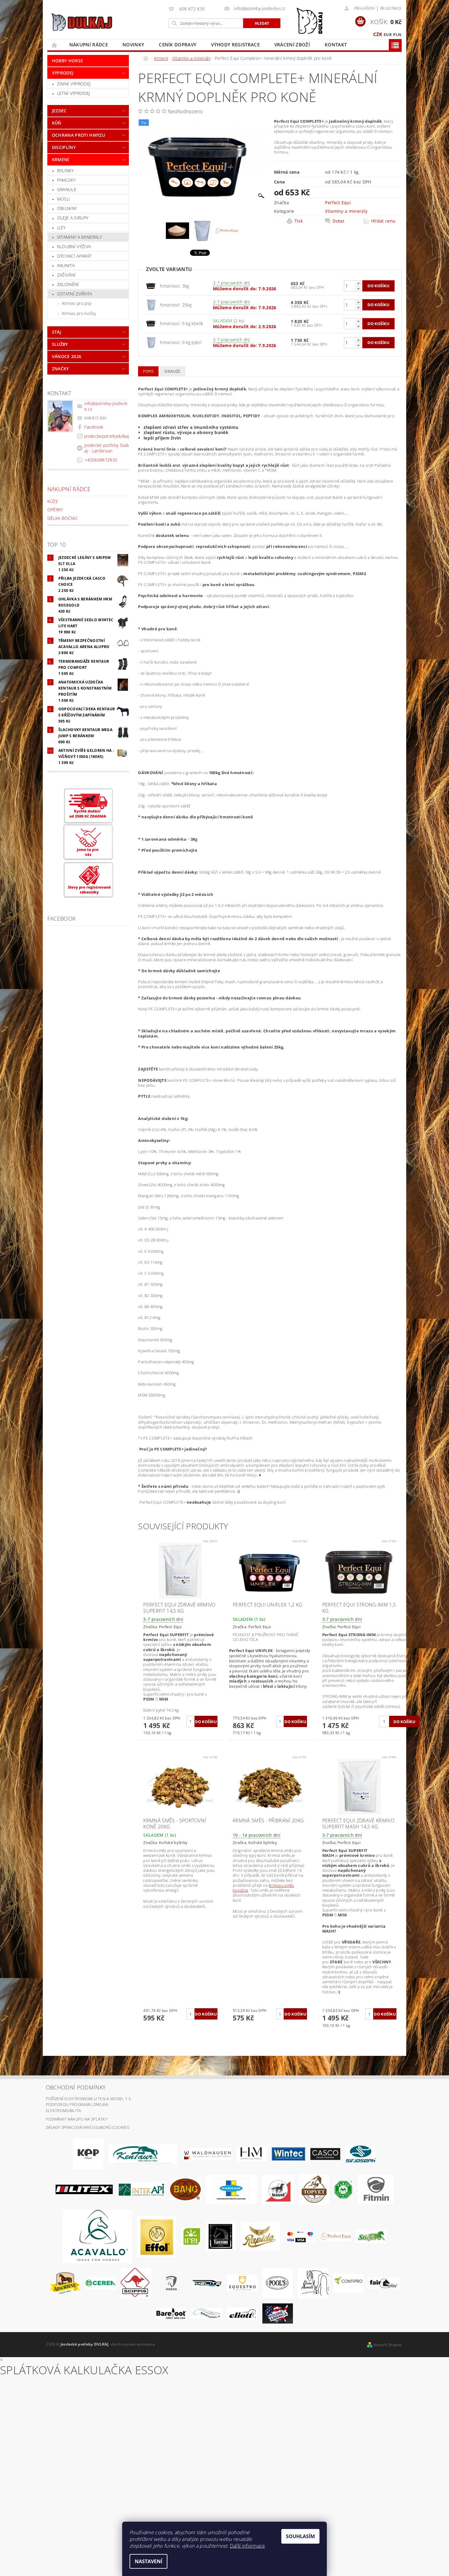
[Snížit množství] (358, 289)
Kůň (57, 123)
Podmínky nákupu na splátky (77, 2119)
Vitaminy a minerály (79, 237)
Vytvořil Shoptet (388, 2345)
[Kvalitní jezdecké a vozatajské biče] (343, 2189)
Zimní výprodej (74, 84)
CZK (378, 34)
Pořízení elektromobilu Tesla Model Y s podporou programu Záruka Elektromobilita (88, 2105)
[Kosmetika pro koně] (278, 2189)
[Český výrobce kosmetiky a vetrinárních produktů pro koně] (314, 2189)
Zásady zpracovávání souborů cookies (88, 2127)
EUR (388, 34)
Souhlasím (300, 2536)
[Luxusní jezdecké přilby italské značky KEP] (88, 2154)
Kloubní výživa (74, 246)
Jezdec (59, 111)
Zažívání (66, 275)
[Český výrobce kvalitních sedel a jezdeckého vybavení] (143, 2154)
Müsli (64, 199)
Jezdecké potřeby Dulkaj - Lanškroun (107, 448)
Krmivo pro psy (77, 303)
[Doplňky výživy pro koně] (191, 2236)
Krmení (60, 159)
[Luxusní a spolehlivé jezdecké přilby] (325, 2154)
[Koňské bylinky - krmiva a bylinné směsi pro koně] (207, 2313)
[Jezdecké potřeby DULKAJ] (82, 22)
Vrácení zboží (292, 45)
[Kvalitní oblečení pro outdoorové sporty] (361, 2154)
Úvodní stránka (55, 45)
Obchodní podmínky (76, 2087)
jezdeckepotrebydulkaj (107, 436)
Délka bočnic (63, 518)
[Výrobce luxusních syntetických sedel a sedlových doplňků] (288, 2154)
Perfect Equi (338, 203)
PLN (397, 34)
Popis (148, 371)
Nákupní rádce (89, 45)
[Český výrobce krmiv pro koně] (376, 2189)
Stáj (57, 332)
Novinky (133, 45)
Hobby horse (68, 61)
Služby (60, 344)
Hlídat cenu (383, 221)
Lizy (61, 228)
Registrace (391, 8)
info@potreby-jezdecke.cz (106, 406)
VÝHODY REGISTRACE (235, 45)
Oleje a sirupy (73, 218)
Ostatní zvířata (75, 294)
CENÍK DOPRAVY (178, 45)
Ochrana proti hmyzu (78, 135)
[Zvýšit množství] (358, 283)
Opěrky (55, 510)
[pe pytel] (151, 304)
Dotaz (339, 221)
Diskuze (172, 371)
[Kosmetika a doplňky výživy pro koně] (231, 2189)
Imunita (66, 265)
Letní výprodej (73, 93)
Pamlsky (66, 180)
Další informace (248, 2546)
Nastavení (148, 2561)
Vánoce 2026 (67, 356)
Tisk (299, 221)
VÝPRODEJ (63, 73)
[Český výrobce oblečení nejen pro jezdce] (84, 2189)
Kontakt (336, 45)
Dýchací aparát (74, 256)
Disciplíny (64, 147)
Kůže (53, 501)
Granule (67, 189)
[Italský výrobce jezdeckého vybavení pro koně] (97, 2236)
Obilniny (67, 208)
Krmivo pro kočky (79, 313)
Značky (60, 369)
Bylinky (65, 170)
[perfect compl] (151, 286)
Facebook (94, 427)
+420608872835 (101, 460)
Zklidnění (68, 284)
